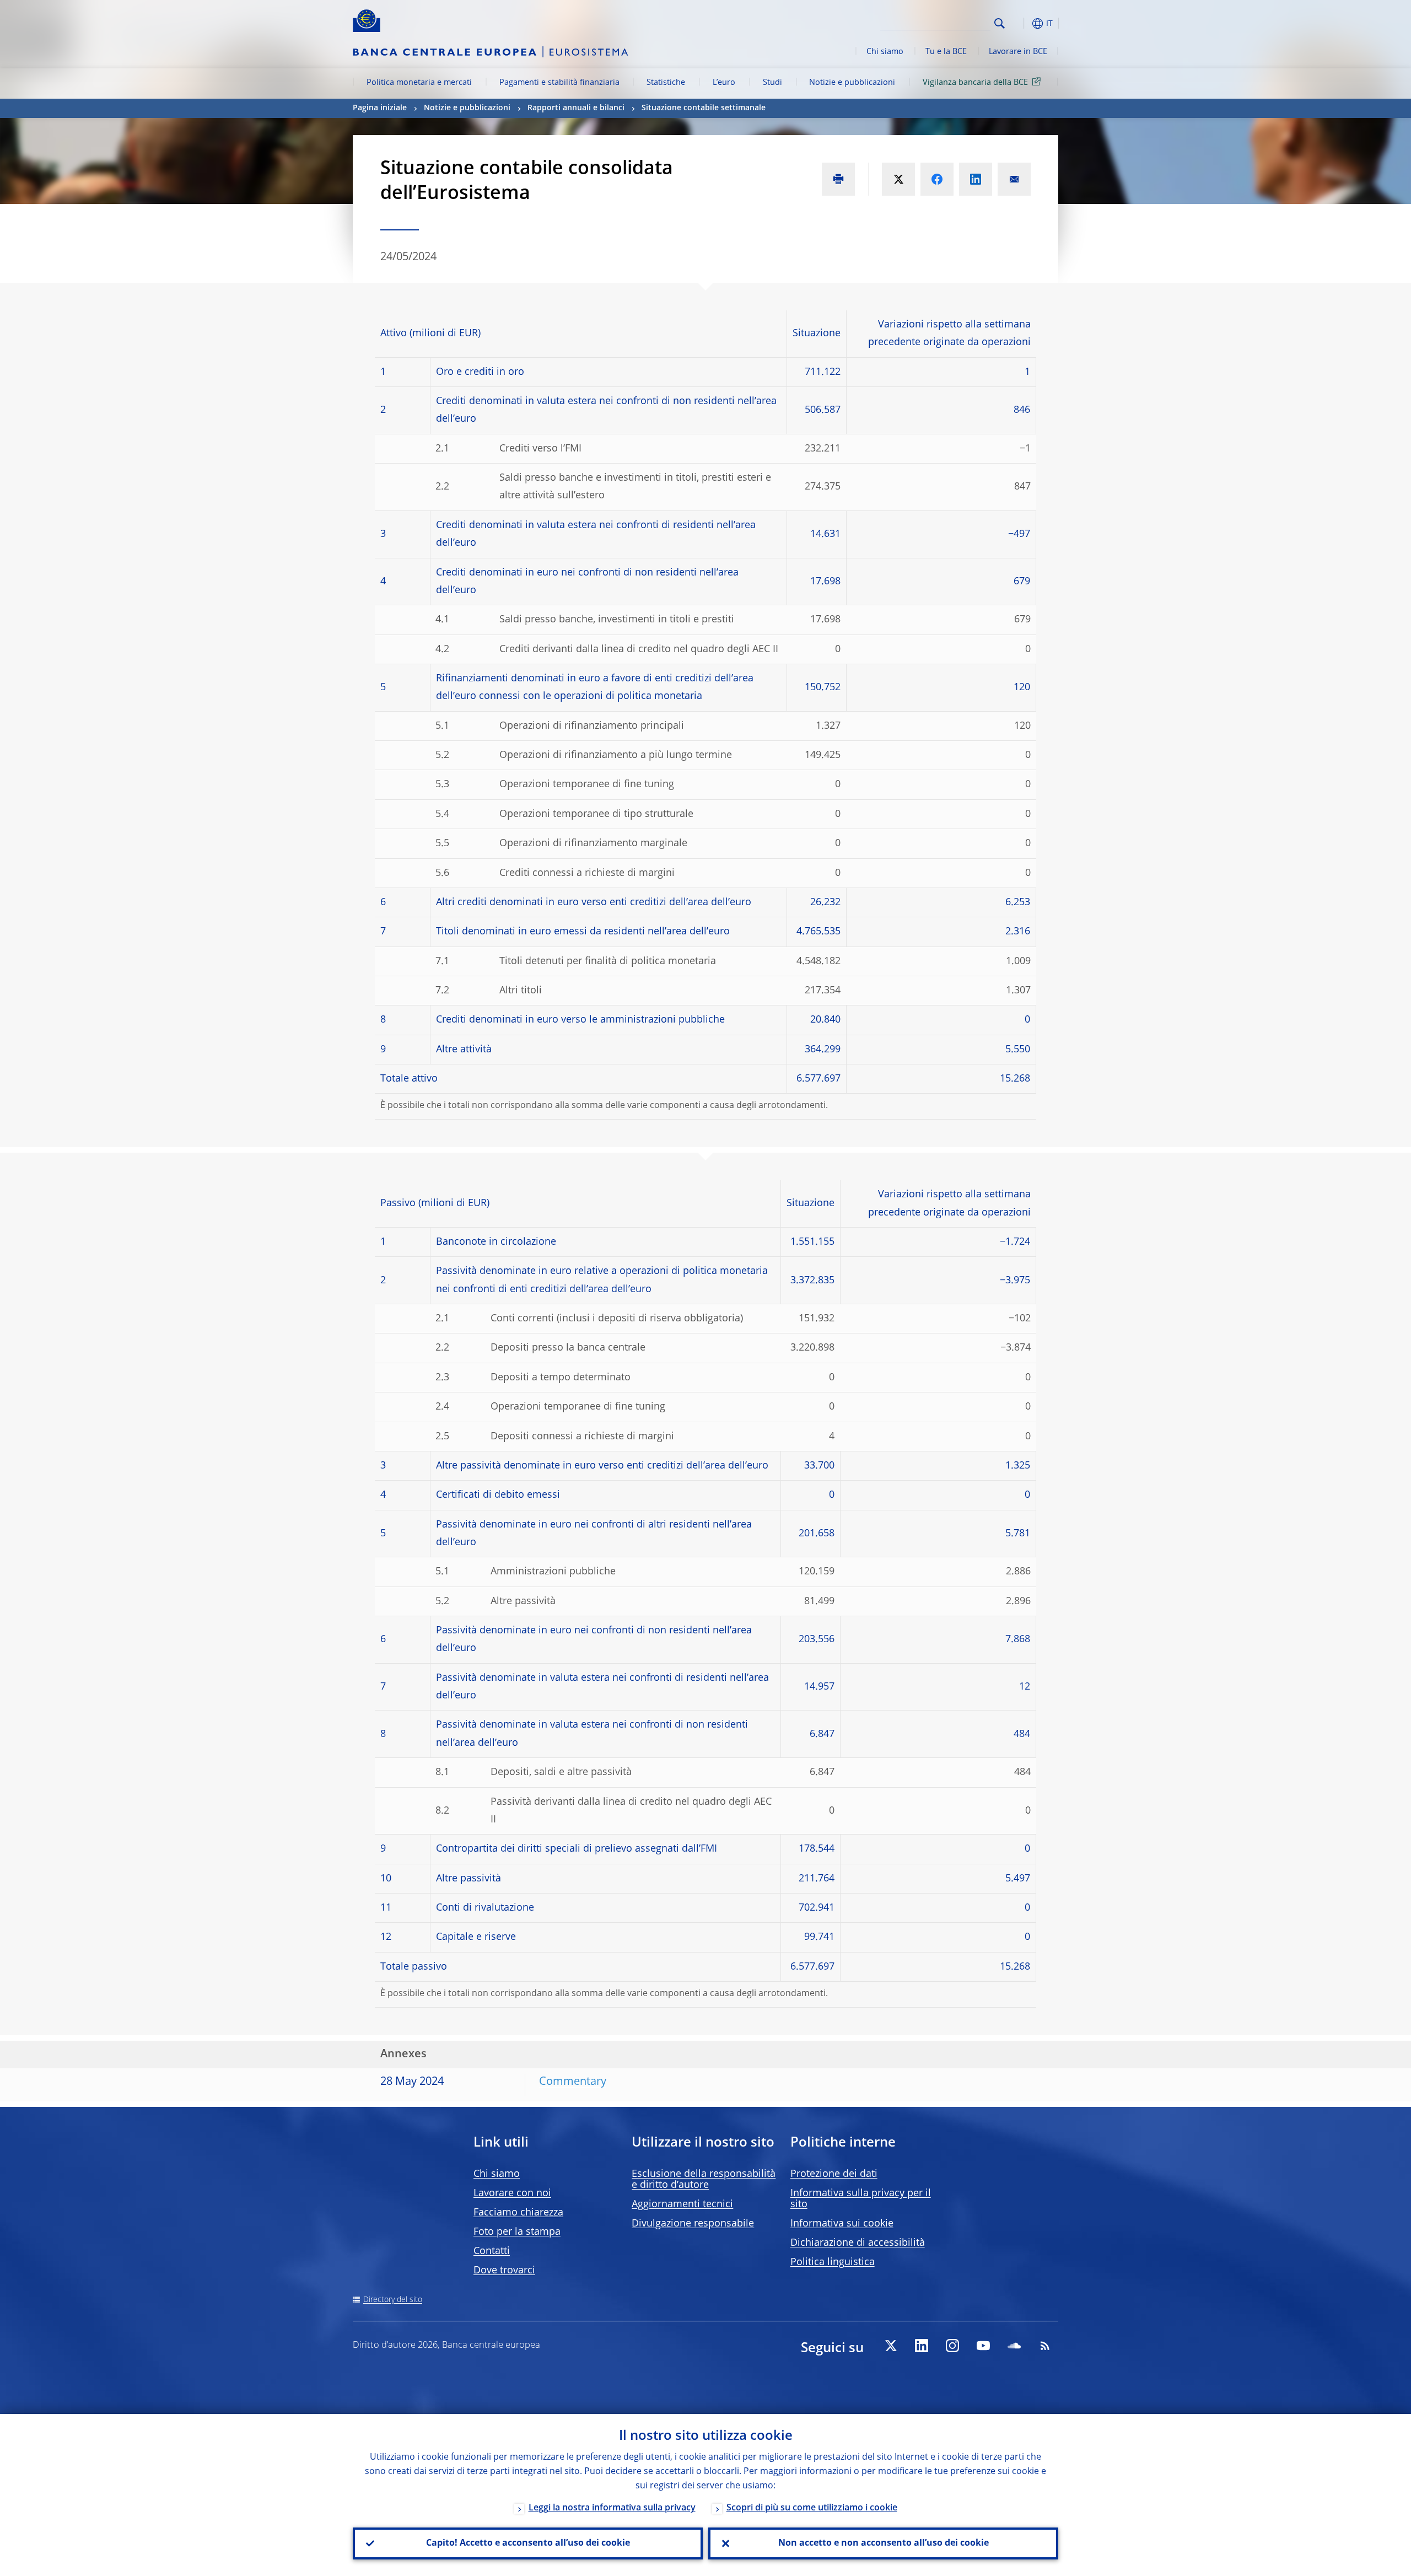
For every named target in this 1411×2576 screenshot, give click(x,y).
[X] (891, 2346)
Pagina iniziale (380, 108)
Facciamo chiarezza (518, 2213)
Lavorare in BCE (1018, 52)
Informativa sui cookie (842, 2224)
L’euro (724, 83)
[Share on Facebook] (937, 179)
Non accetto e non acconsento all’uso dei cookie (884, 2543)
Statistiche (666, 83)
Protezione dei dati (834, 2174)
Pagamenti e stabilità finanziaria (559, 83)
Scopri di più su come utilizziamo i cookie (812, 2508)
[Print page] (838, 179)
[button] (1020, 23)
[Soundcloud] (1014, 2346)
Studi (772, 83)
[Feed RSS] (1045, 2346)
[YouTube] (983, 2346)
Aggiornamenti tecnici (682, 2204)
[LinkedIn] (922, 2346)
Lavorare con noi (512, 2193)
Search (1000, 23)
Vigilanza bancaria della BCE (975, 83)
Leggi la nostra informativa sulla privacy (612, 2508)
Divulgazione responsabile (693, 2224)
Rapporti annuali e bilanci (576, 108)
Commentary (573, 2082)
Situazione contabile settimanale (704, 108)
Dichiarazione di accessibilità (858, 2243)
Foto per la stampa (517, 2232)
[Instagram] (952, 2346)
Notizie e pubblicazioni (852, 83)
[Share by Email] (1014, 179)
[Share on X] (898, 179)
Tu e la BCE (946, 52)
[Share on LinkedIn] (976, 179)
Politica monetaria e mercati (419, 83)
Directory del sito (393, 2300)
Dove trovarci (504, 2271)
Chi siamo (885, 52)
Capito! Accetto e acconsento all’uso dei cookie (528, 2543)
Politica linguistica (833, 2262)
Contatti (492, 2251)
